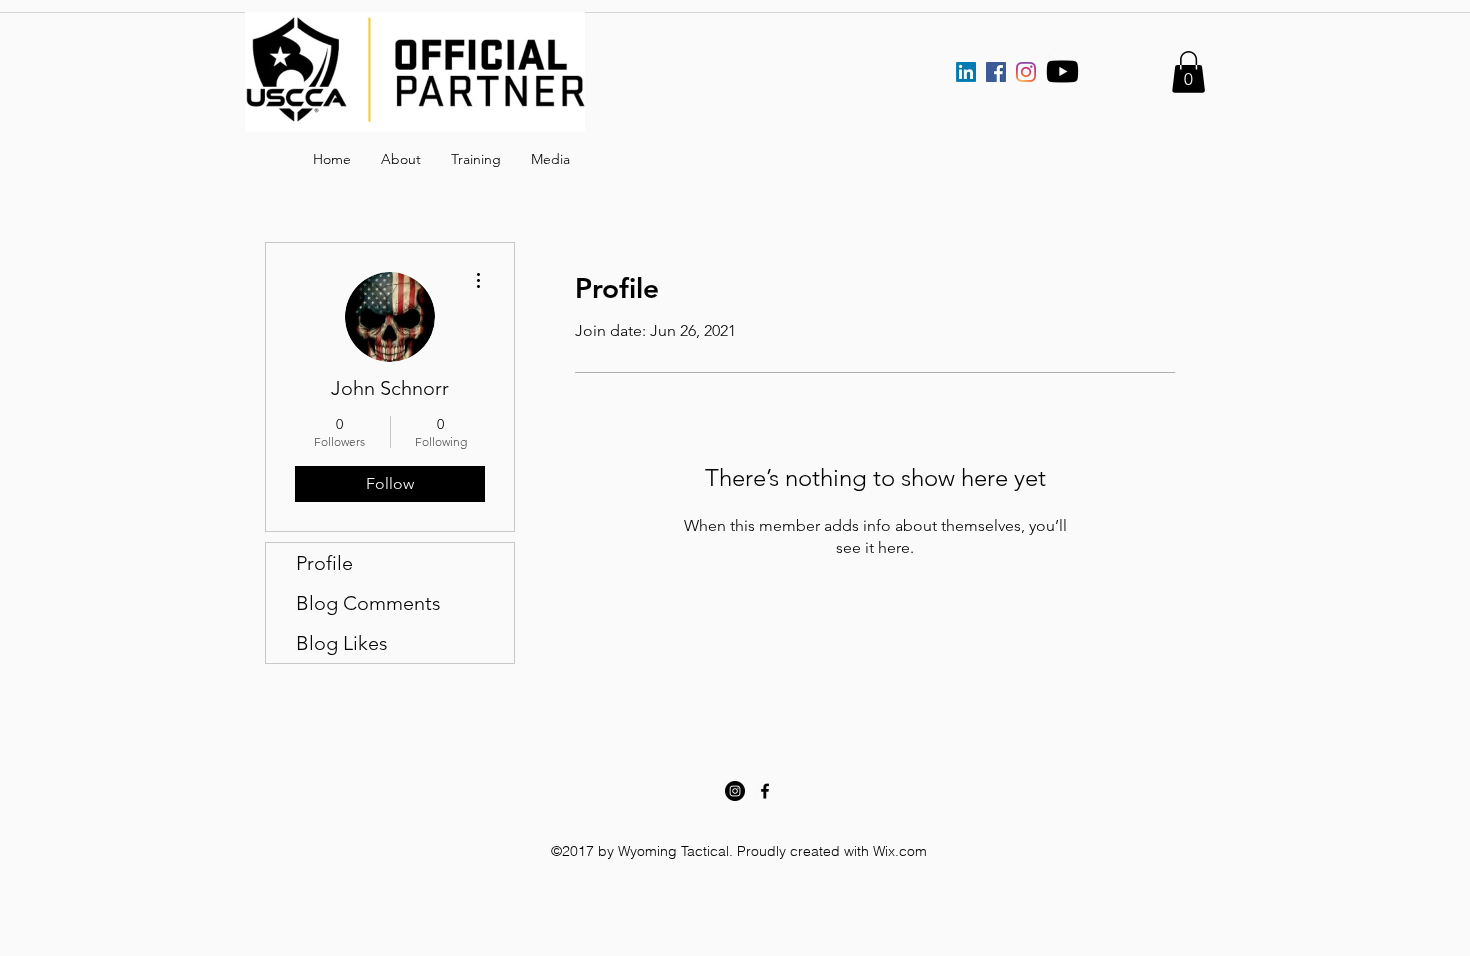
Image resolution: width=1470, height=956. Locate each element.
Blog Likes (342, 643)
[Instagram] (1026, 72)
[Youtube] (1062, 71)
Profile (324, 563)
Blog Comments (368, 603)
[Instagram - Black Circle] (735, 791)
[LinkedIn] (966, 72)
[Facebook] (996, 72)
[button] (1188, 72)
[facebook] (765, 791)
